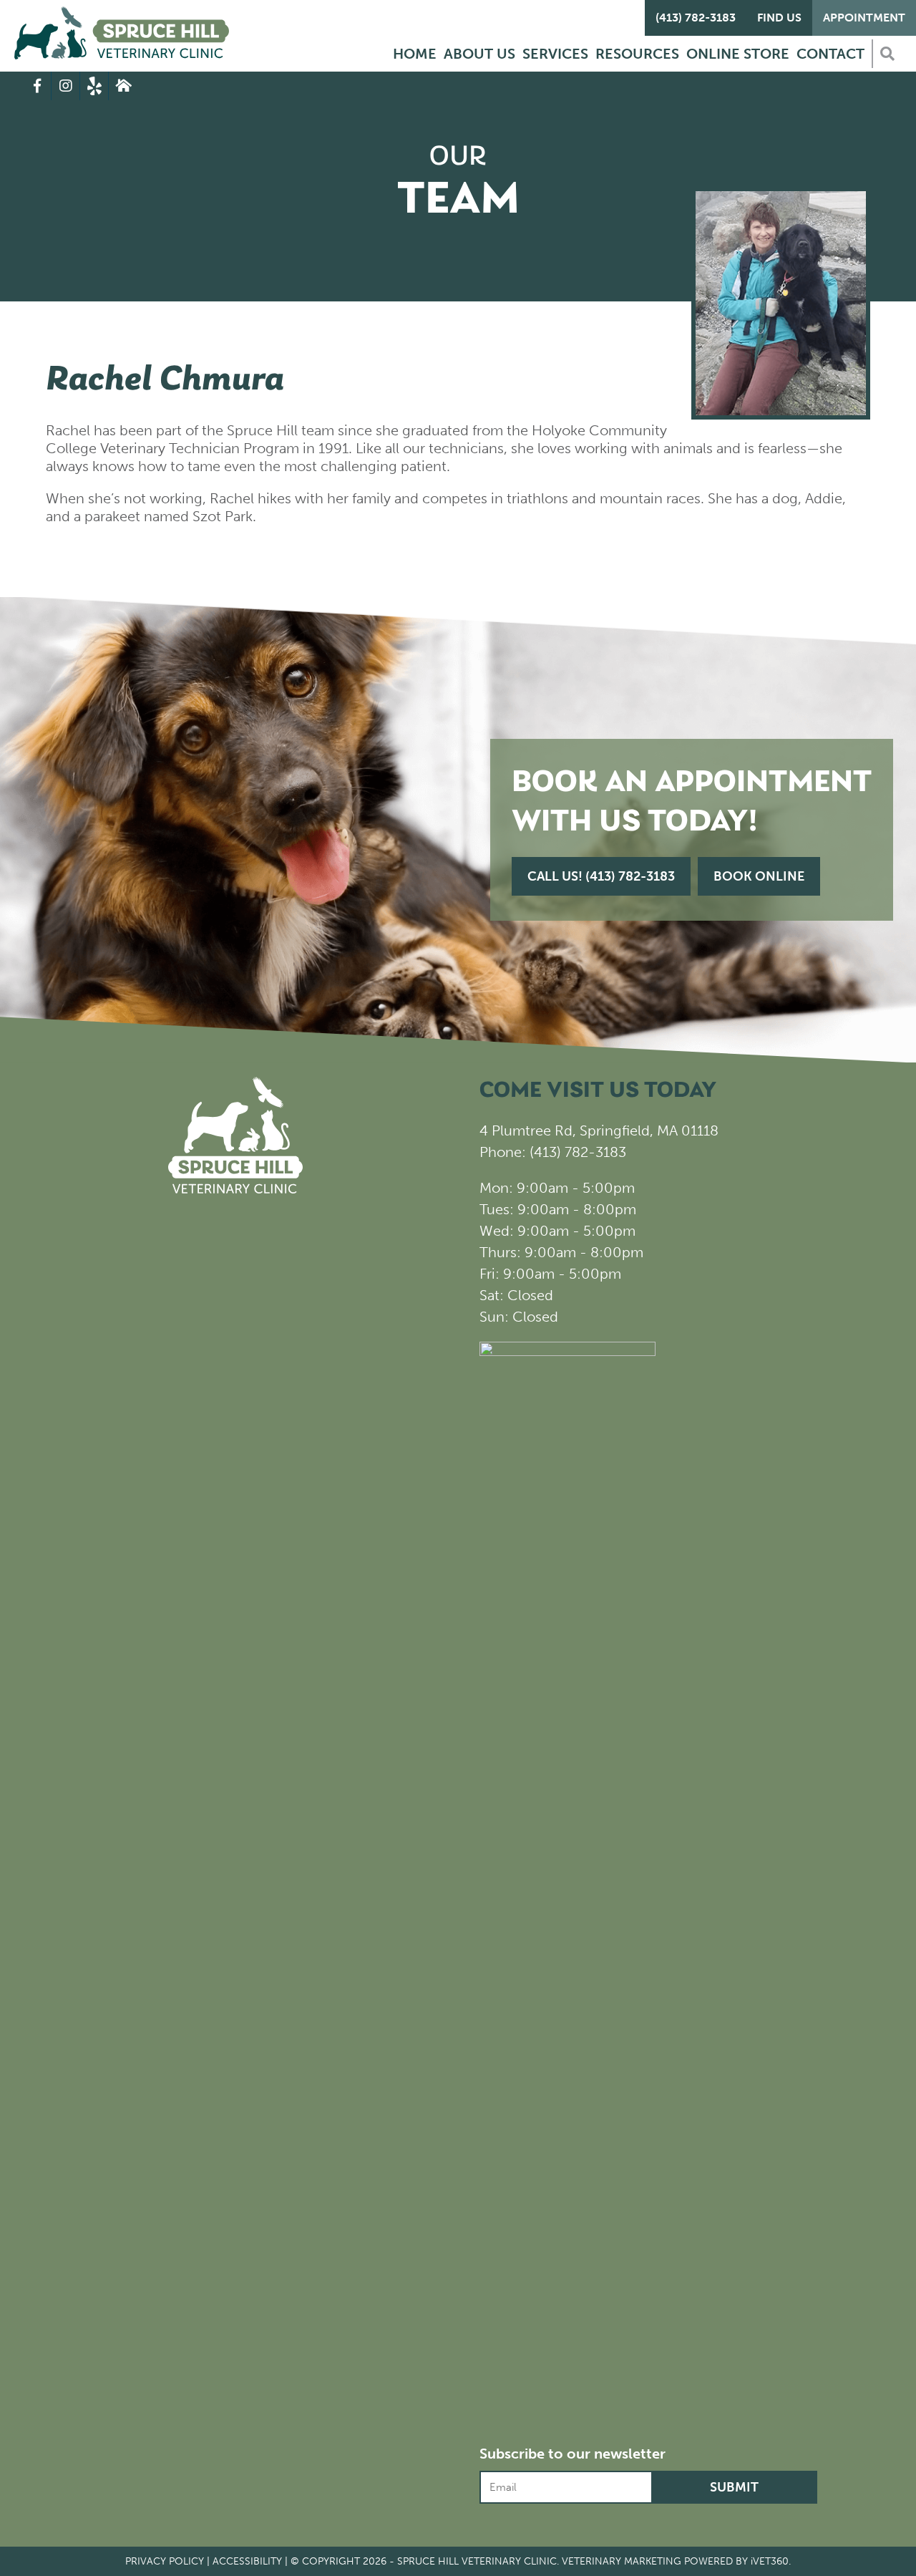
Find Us (779, 18)
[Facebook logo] (37, 86)
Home (415, 54)
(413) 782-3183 (696, 18)
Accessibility (247, 2561)
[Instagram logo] (66, 86)
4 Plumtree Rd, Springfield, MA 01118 (599, 1130)
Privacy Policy (165, 2561)
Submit (734, 2487)
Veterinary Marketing (622, 2561)
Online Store (738, 54)
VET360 (770, 2561)
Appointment (864, 18)
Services (555, 54)
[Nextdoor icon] (123, 86)
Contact (830, 54)
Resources (637, 54)
